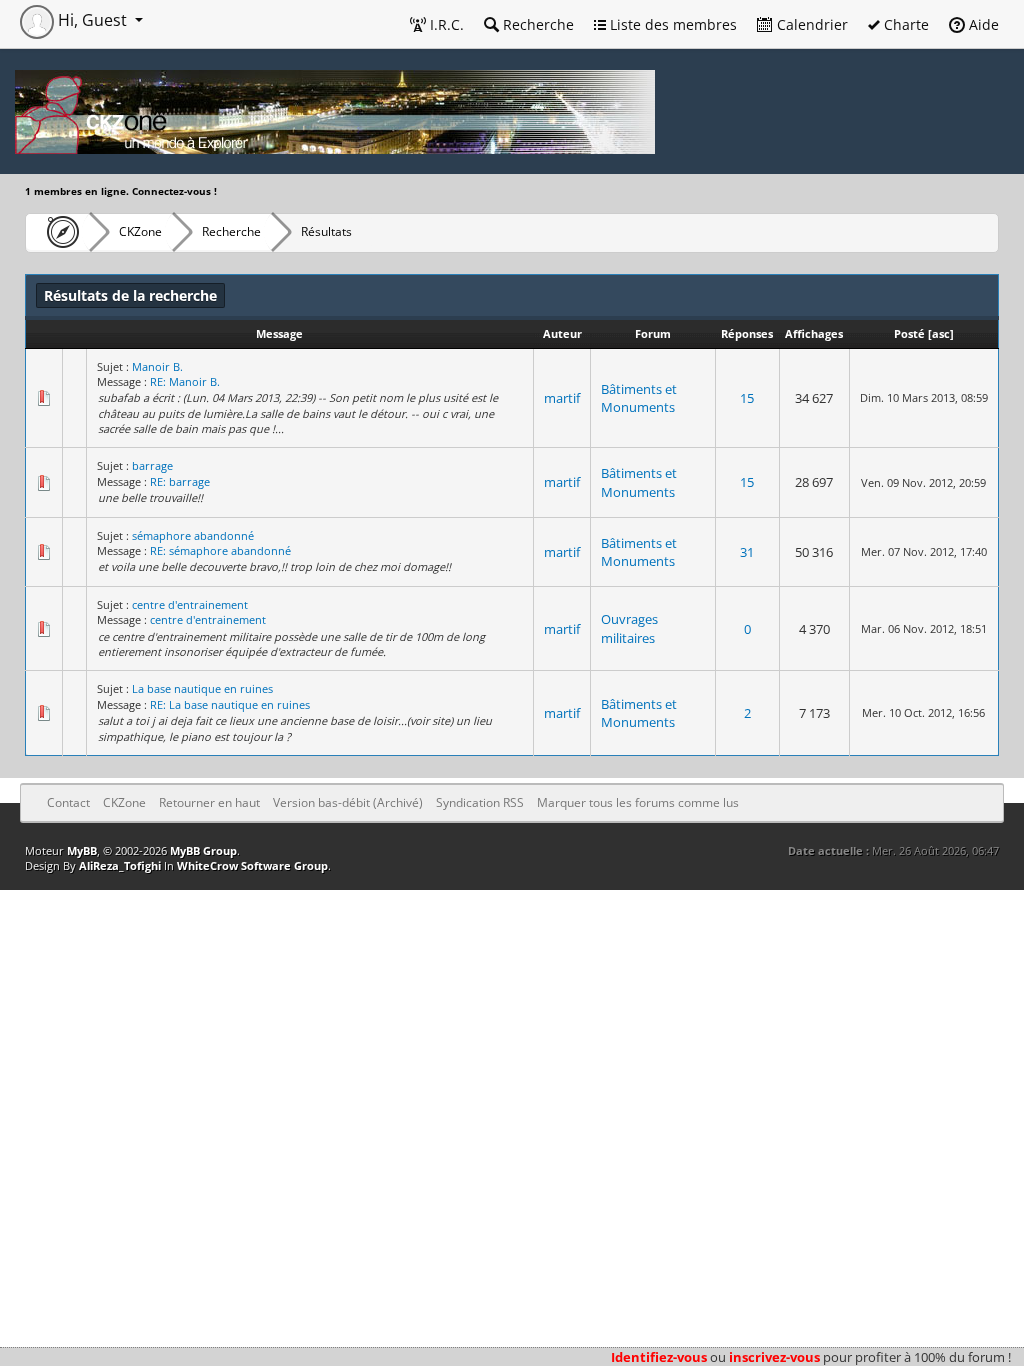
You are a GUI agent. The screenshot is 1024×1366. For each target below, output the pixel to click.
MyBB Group (203, 850)
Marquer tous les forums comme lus (638, 802)
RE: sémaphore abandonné (220, 550)
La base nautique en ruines (202, 688)
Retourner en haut (209, 802)
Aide (982, 24)
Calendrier (810, 24)
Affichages (814, 333)
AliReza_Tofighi (120, 865)
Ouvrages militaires (629, 628)
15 (747, 398)
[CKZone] (57, 232)
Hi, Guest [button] (92, 20)
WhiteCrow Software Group (252, 865)
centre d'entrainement (190, 604)
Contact (68, 802)
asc (941, 333)
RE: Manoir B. (185, 381)
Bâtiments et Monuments (639, 398)
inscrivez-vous (774, 1357)
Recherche (536, 24)
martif (562, 398)
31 (747, 552)
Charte (904, 24)
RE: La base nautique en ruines (230, 704)
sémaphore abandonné (193, 535)
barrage (152, 465)
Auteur (562, 333)
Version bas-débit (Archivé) (348, 802)
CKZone (140, 231)
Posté (909, 333)
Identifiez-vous (659, 1357)
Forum (653, 333)
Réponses (747, 333)
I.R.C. (445, 24)
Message (279, 333)
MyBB (82, 850)
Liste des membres (671, 24)
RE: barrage (180, 481)
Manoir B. (157, 366)
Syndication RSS (480, 802)
